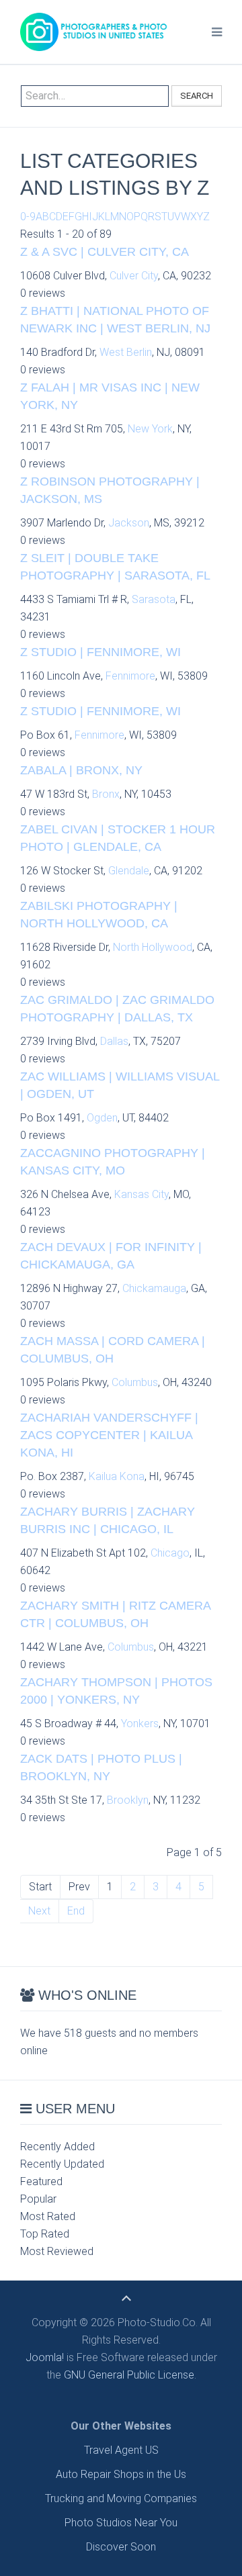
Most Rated (48, 2216)
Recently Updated (62, 2164)
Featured (41, 2181)
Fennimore (130, 676)
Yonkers (140, 1723)
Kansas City (142, 1194)
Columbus (135, 1382)
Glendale (129, 871)
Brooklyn (128, 1800)
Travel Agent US (121, 2450)
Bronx (106, 794)
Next (39, 1911)
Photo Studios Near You (121, 2523)
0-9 (28, 217)
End (76, 1911)
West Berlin (126, 352)
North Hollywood (153, 947)
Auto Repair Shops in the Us (121, 2474)
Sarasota (154, 599)
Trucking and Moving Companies (121, 2498)
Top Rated (45, 2234)
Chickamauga (154, 1288)
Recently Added (57, 2147)
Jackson (129, 523)
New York (150, 429)
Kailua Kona (117, 1476)
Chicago (170, 1553)
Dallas (114, 1041)
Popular (38, 2199)
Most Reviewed (57, 2251)
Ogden (102, 1118)
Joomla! (45, 2357)
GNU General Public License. (130, 2375)
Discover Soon (121, 2547)
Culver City (134, 276)
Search (197, 96)
